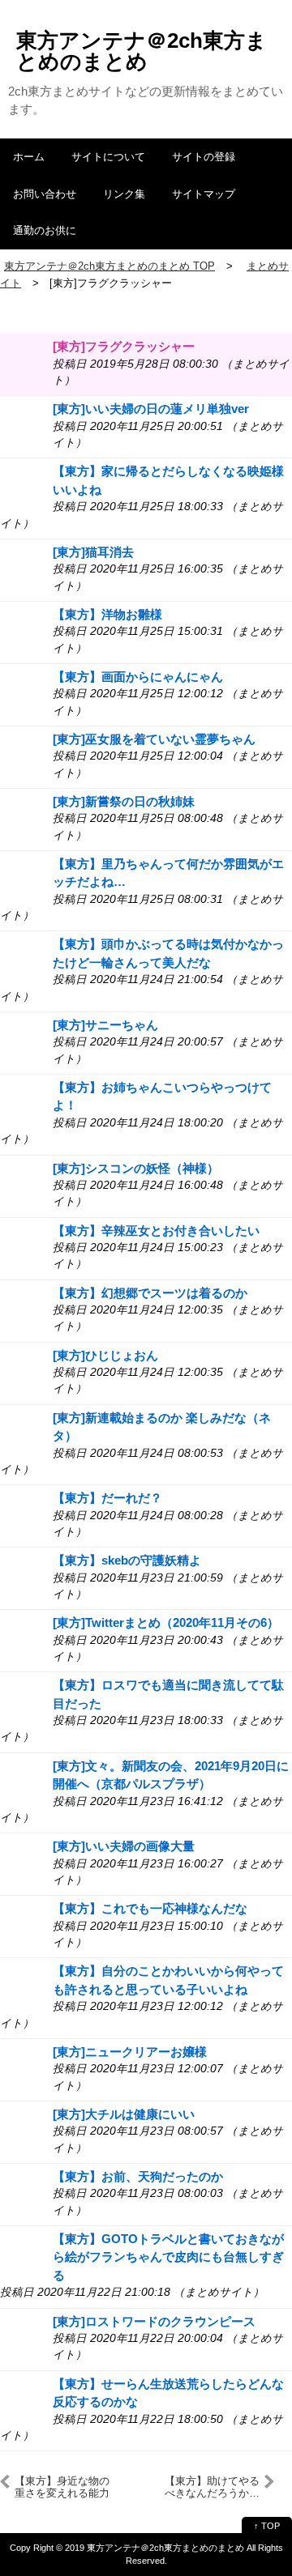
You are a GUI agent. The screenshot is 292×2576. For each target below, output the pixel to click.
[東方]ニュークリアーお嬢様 (130, 2052)
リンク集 (124, 194)
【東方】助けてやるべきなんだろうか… (212, 2487)
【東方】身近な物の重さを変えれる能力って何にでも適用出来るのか (62, 2487)
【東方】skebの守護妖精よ (127, 1560)
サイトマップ (204, 194)
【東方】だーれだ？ (107, 1498)
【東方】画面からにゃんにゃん (138, 677)
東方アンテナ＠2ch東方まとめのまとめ (142, 51)
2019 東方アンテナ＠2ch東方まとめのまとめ (155, 2548)
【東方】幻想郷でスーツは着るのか (150, 1293)
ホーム (29, 157)
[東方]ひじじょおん (105, 1355)
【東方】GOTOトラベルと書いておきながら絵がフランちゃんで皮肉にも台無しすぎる (168, 2257)
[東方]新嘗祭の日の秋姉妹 (124, 801)
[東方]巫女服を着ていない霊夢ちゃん (154, 739)
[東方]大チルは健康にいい (124, 2114)
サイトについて (108, 157)
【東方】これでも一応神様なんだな (150, 1908)
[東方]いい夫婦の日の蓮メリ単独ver (151, 409)
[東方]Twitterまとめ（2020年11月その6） (166, 1622)
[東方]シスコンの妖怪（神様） (136, 1168)
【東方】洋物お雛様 (107, 614)
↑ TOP (267, 2526)
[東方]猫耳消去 (93, 552)
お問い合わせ (45, 194)
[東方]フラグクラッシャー (124, 346)
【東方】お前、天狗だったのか (138, 2176)
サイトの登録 (204, 157)
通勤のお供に (45, 230)
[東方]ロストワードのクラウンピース (154, 2321)
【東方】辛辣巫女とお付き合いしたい (156, 1231)
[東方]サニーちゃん (105, 1025)
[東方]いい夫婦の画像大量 (124, 1846)
